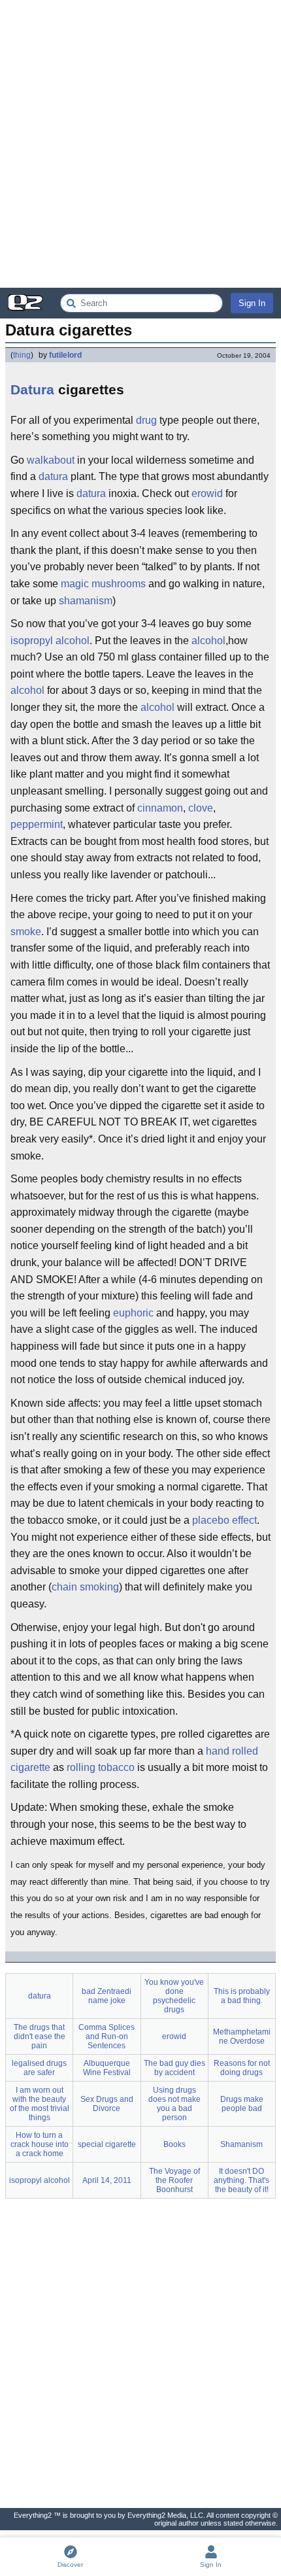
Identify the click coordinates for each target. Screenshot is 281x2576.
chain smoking (85, 1587)
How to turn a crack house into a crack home (40, 2144)
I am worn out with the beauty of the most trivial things (40, 2104)
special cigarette (107, 2144)
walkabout (51, 460)
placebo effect (224, 1520)
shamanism (86, 601)
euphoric (133, 1313)
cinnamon (160, 808)
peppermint (37, 824)
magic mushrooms (103, 584)
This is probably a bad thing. (242, 1996)
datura (53, 476)
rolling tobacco (101, 1767)
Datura (32, 389)
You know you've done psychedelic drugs (174, 1996)
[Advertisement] (140, 144)
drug (146, 420)
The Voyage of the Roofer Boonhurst (174, 2180)
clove (201, 808)
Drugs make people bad (242, 2104)
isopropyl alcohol (50, 641)
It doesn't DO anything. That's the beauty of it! (241, 2180)
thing (22, 355)
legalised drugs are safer (39, 2068)
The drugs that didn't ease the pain (40, 2036)
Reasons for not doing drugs (242, 2068)
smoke (26, 932)
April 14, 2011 (107, 2180)
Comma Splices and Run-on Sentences (107, 2036)
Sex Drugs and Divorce (107, 2104)
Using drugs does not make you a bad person (174, 2104)
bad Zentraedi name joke (107, 1996)
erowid (207, 493)
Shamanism (241, 2144)
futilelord (65, 355)
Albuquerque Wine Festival (107, 2068)
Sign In (252, 303)
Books (174, 2144)
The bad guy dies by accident (174, 2068)
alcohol (208, 641)
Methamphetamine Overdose (242, 2036)
